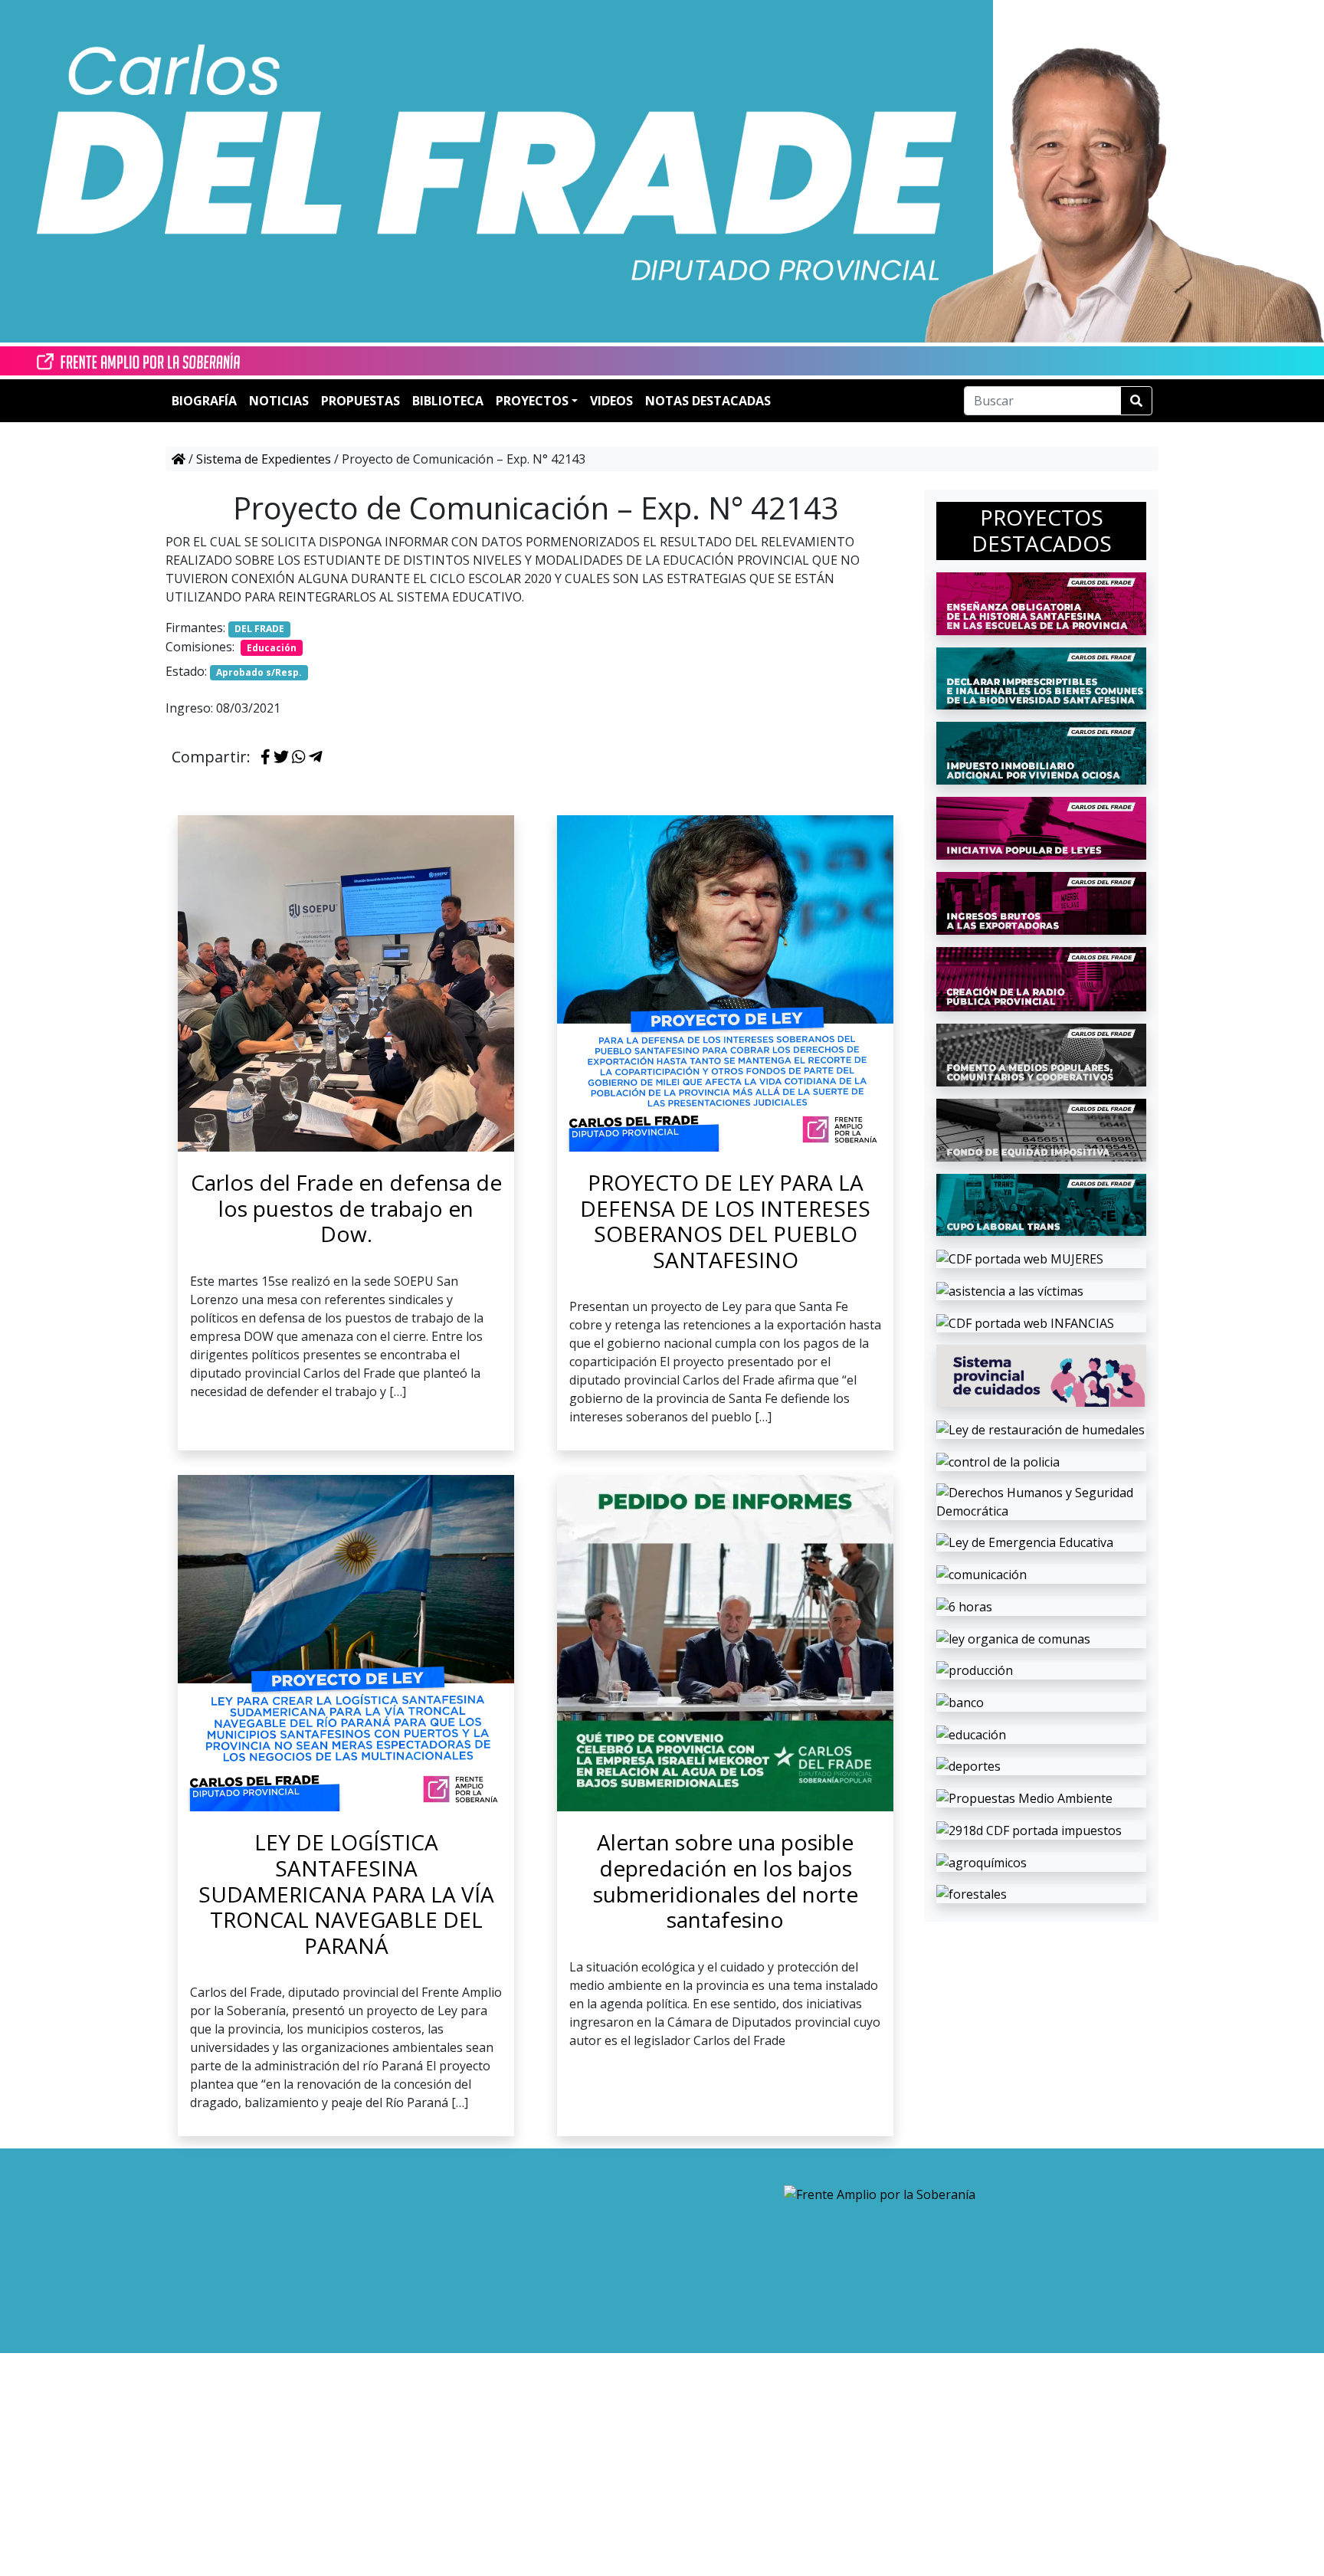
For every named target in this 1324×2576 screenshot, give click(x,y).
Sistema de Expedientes (264, 459)
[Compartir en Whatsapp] (299, 758)
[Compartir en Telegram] (316, 758)
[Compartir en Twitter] (281, 758)
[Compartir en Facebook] (265, 758)
